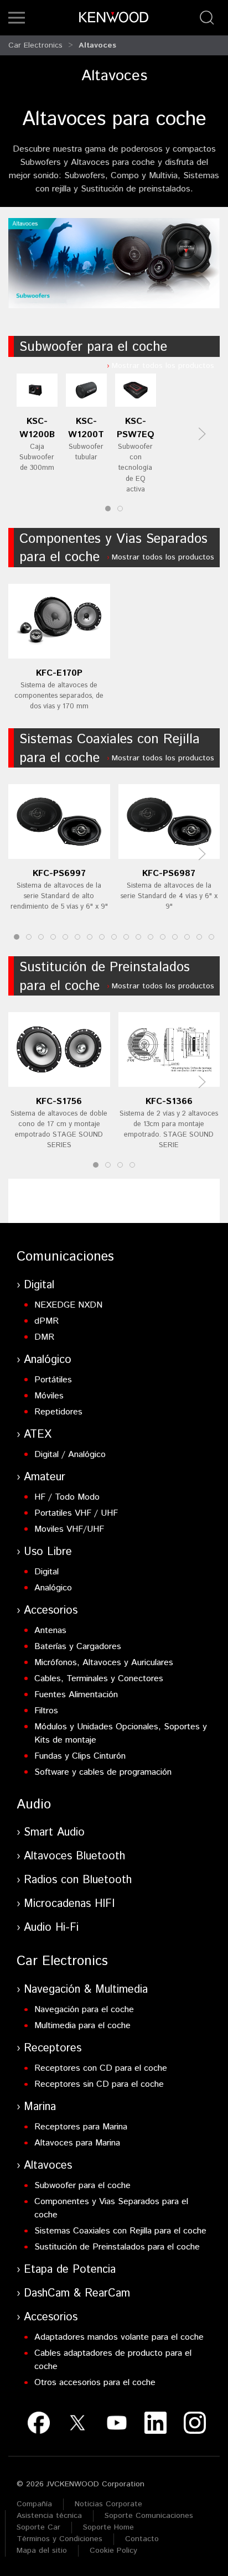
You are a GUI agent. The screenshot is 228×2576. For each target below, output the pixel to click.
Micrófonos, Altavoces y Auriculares (104, 1663)
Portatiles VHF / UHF (76, 1513)
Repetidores (58, 1412)
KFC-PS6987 (169, 874)
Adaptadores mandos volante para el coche (119, 2337)
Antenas (50, 1631)
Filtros (46, 1711)
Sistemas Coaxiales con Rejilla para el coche (110, 749)
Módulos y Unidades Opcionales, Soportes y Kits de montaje (121, 1733)
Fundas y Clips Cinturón (80, 1756)
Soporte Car (38, 2527)
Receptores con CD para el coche (101, 2068)
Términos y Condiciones (59, 2539)
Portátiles (53, 1380)
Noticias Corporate (108, 2504)
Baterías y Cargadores (78, 1647)
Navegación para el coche (84, 2010)
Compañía (34, 2504)
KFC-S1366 (169, 1102)
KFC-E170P (59, 673)
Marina (40, 2107)
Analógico (48, 1360)
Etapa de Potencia (70, 2270)
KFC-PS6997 (59, 874)
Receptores (53, 2048)
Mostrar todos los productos (163, 366)
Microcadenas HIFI (69, 1904)
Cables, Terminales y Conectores (99, 1679)
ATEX (38, 1435)
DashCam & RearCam (77, 2293)
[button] (17, 18)
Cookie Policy (113, 2551)
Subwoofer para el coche (93, 347)
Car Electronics (35, 45)
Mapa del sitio (42, 2551)
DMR (44, 1337)
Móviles (49, 1396)
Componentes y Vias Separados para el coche (113, 548)
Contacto (142, 2539)
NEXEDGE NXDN (68, 1305)
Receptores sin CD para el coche (99, 2084)
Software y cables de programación (103, 1772)
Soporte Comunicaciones (149, 2516)
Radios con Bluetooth (78, 1880)
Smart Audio (54, 1833)
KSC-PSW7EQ (136, 428)
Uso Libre (48, 1552)
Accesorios (51, 1611)
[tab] (108, 509)
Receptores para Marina (81, 2127)
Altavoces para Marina (77, 2143)
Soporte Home (108, 2527)
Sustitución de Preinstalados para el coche (105, 977)
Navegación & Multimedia (86, 1990)
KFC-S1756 (59, 1102)
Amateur (45, 1477)
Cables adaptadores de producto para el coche (113, 2360)
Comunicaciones (65, 1257)
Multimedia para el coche (82, 2026)
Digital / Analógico (70, 1455)
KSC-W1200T (86, 428)
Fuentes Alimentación (76, 1695)
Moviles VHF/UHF (69, 1529)
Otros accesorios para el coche (95, 2383)
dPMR (46, 1321)
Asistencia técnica (49, 2516)
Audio (34, 1805)
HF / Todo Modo (67, 1497)
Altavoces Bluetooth (74, 1856)
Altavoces (97, 45)
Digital (39, 1285)
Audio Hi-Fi (51, 1928)
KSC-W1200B (37, 428)
